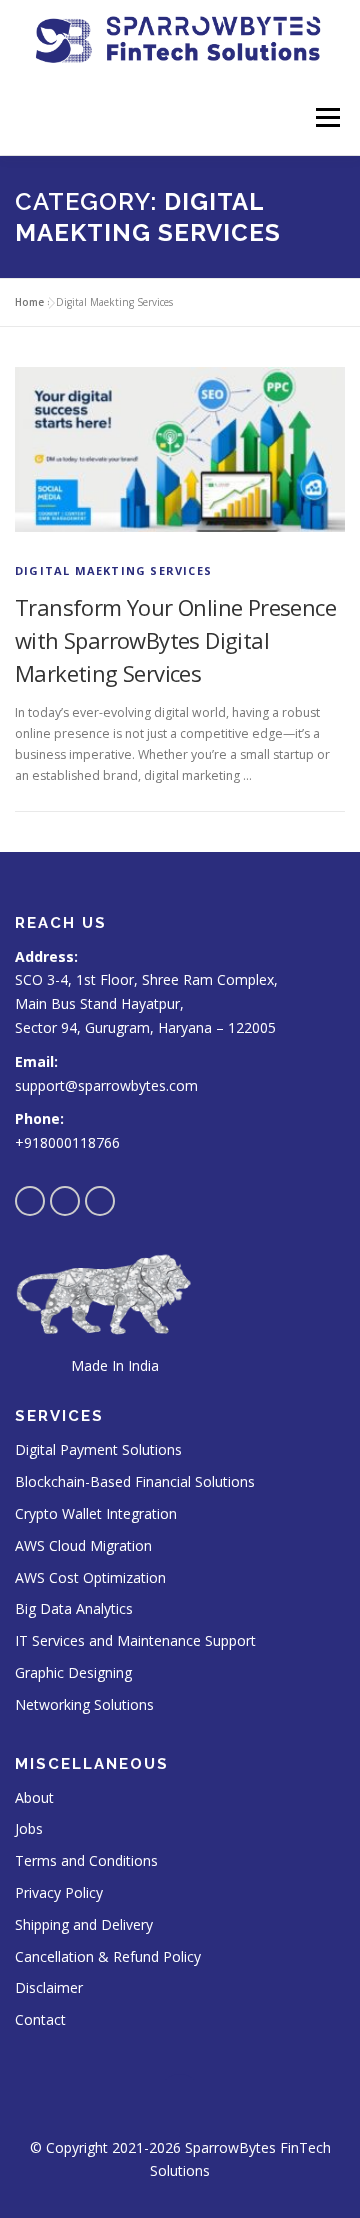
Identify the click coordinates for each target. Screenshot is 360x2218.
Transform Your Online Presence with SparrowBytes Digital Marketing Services (175, 640)
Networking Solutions (84, 1704)
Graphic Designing (73, 1672)
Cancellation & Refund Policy (108, 1956)
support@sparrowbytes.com (106, 1085)
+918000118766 (67, 1142)
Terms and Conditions (86, 1860)
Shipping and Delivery (84, 1924)
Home (29, 302)
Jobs (29, 1828)
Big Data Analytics (74, 1608)
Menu (326, 117)
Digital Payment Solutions (98, 1449)
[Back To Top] (180, 2100)
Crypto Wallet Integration (96, 1513)
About (34, 1797)
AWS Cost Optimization (90, 1577)
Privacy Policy (59, 1892)
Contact (40, 2019)
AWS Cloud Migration (83, 1545)
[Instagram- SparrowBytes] (65, 1201)
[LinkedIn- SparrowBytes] (100, 1201)
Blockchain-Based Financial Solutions (135, 1481)
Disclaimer (49, 1987)
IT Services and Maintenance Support (135, 1640)
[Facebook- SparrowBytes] (30, 1201)
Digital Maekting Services (113, 570)
